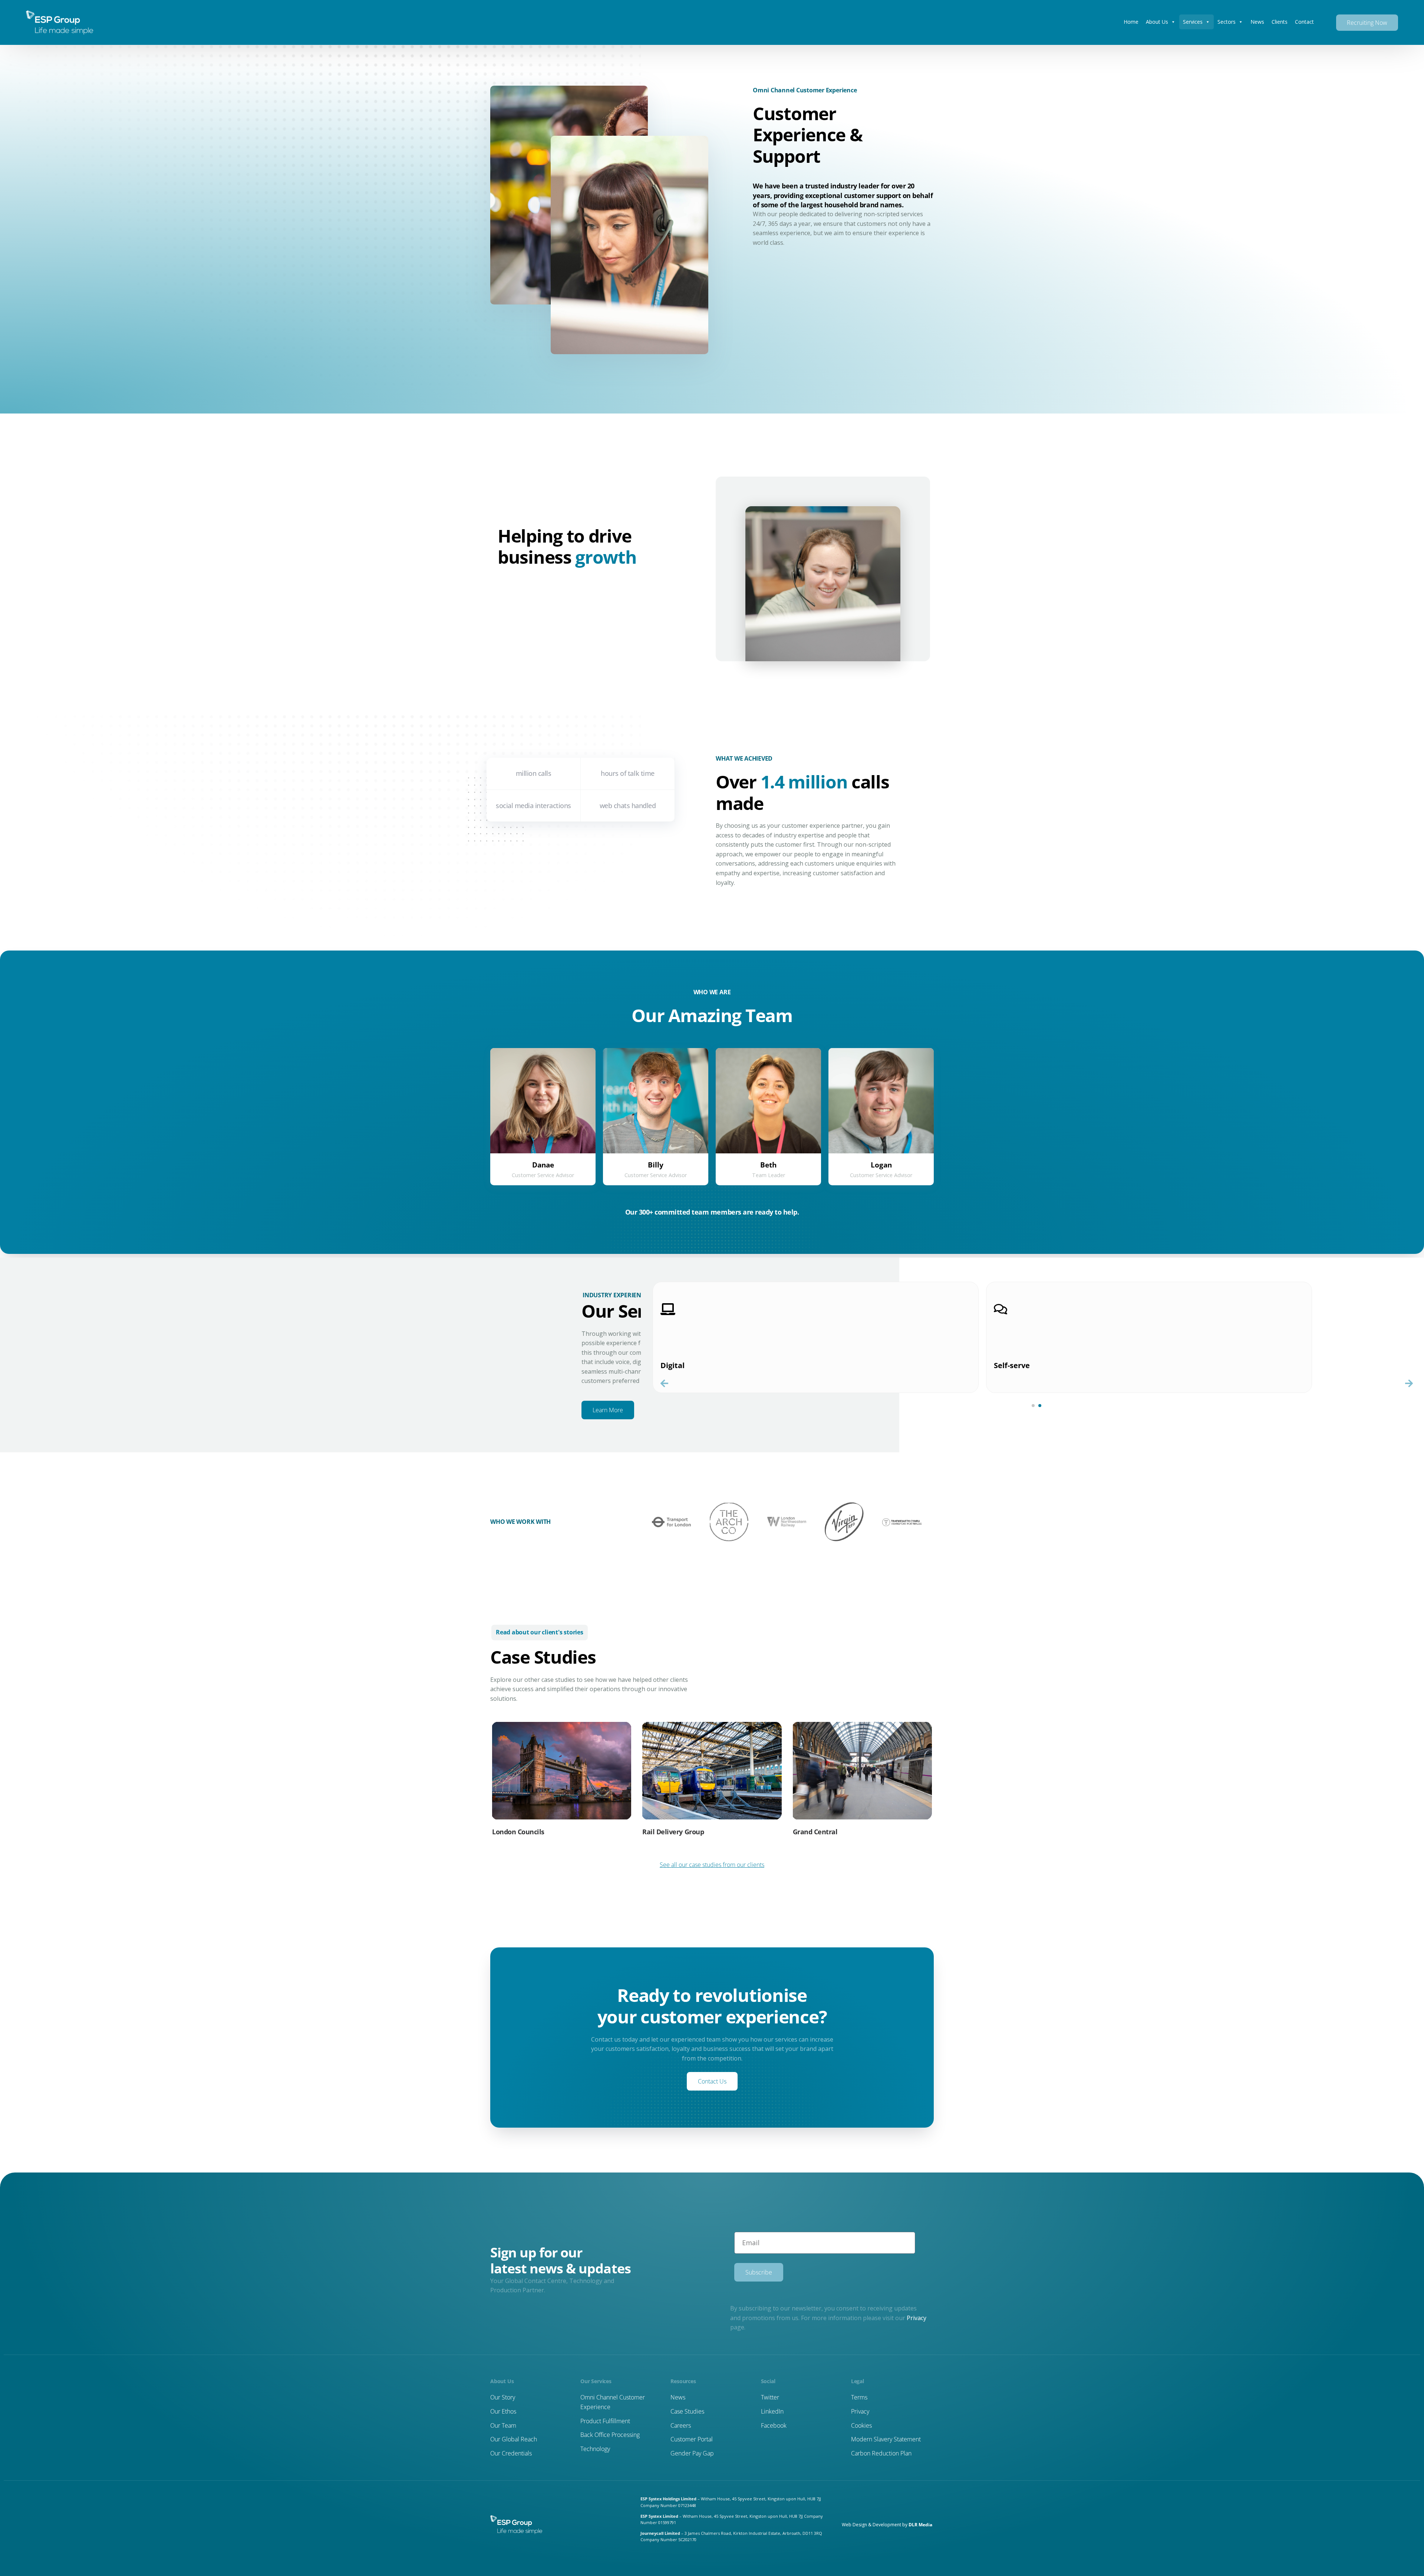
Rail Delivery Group (673, 1832)
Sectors (1227, 22)
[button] (1033, 1406)
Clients (1280, 22)
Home (1131, 22)
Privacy (917, 2318)
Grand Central (815, 1832)
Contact (1304, 22)
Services (1193, 22)
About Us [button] (1157, 22)
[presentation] (664, 1383)
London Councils (518, 1832)
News (1257, 22)
